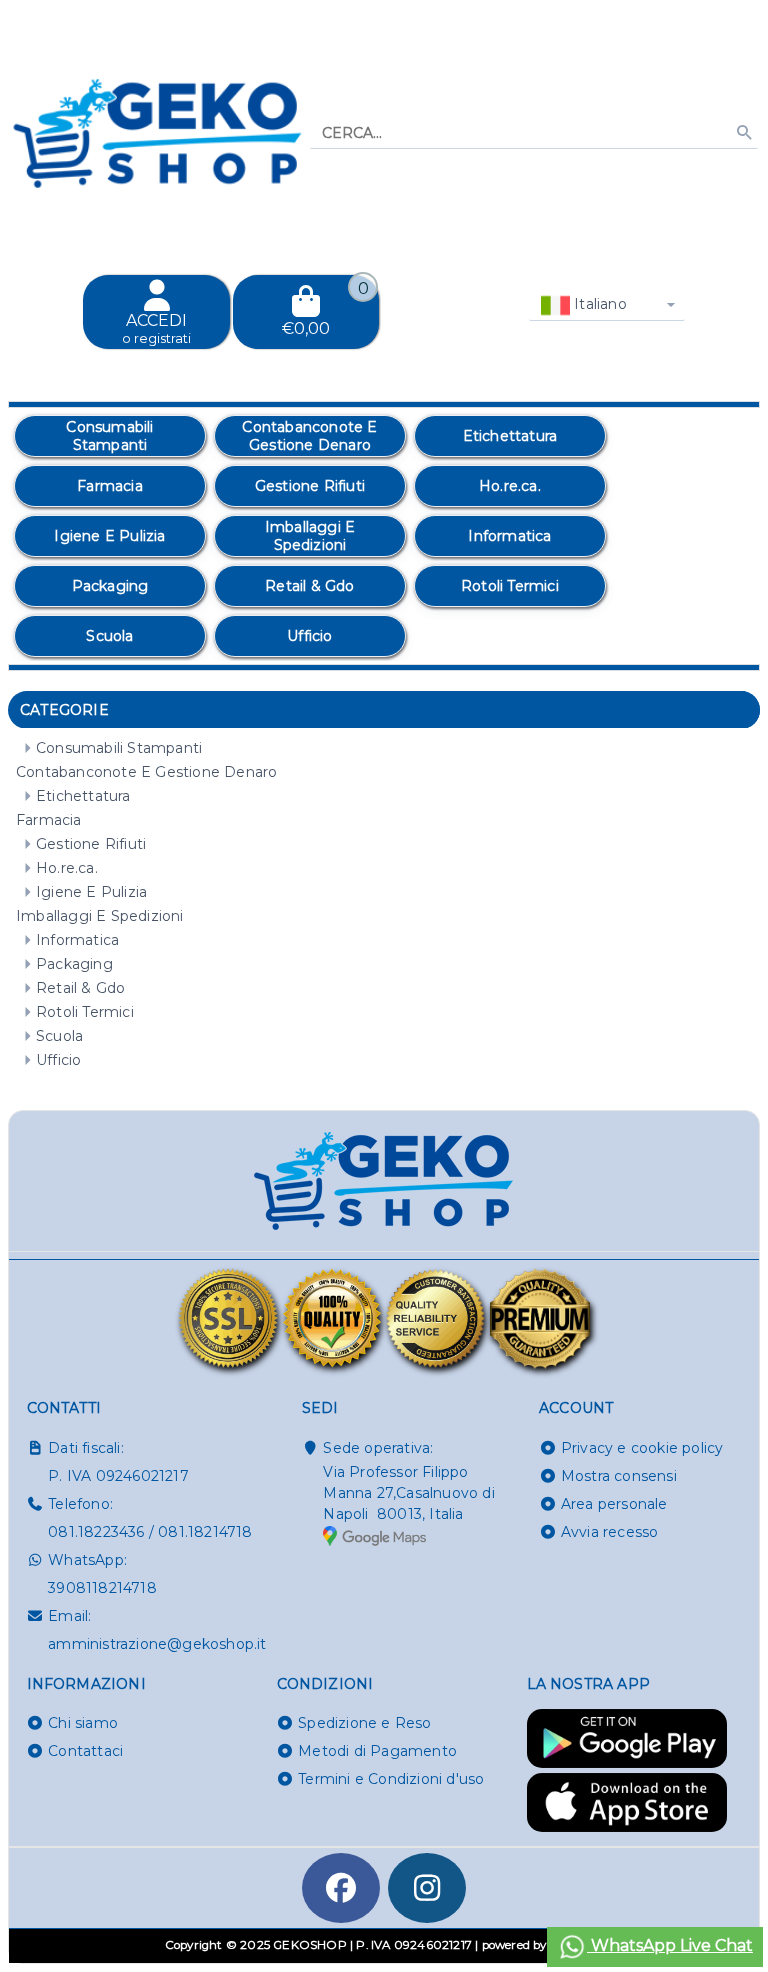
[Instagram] (427, 1888)
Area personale (614, 1504)
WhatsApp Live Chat (670, 1945)
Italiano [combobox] (598, 304)
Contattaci (85, 1751)
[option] (110, 436)
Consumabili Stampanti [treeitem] (119, 748)
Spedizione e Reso (364, 1723)
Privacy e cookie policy (642, 1448)
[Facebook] (341, 1888)
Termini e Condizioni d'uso (391, 1779)
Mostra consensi (619, 1476)
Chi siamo (83, 1723)
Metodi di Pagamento (377, 1751)
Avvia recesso (610, 1532)
